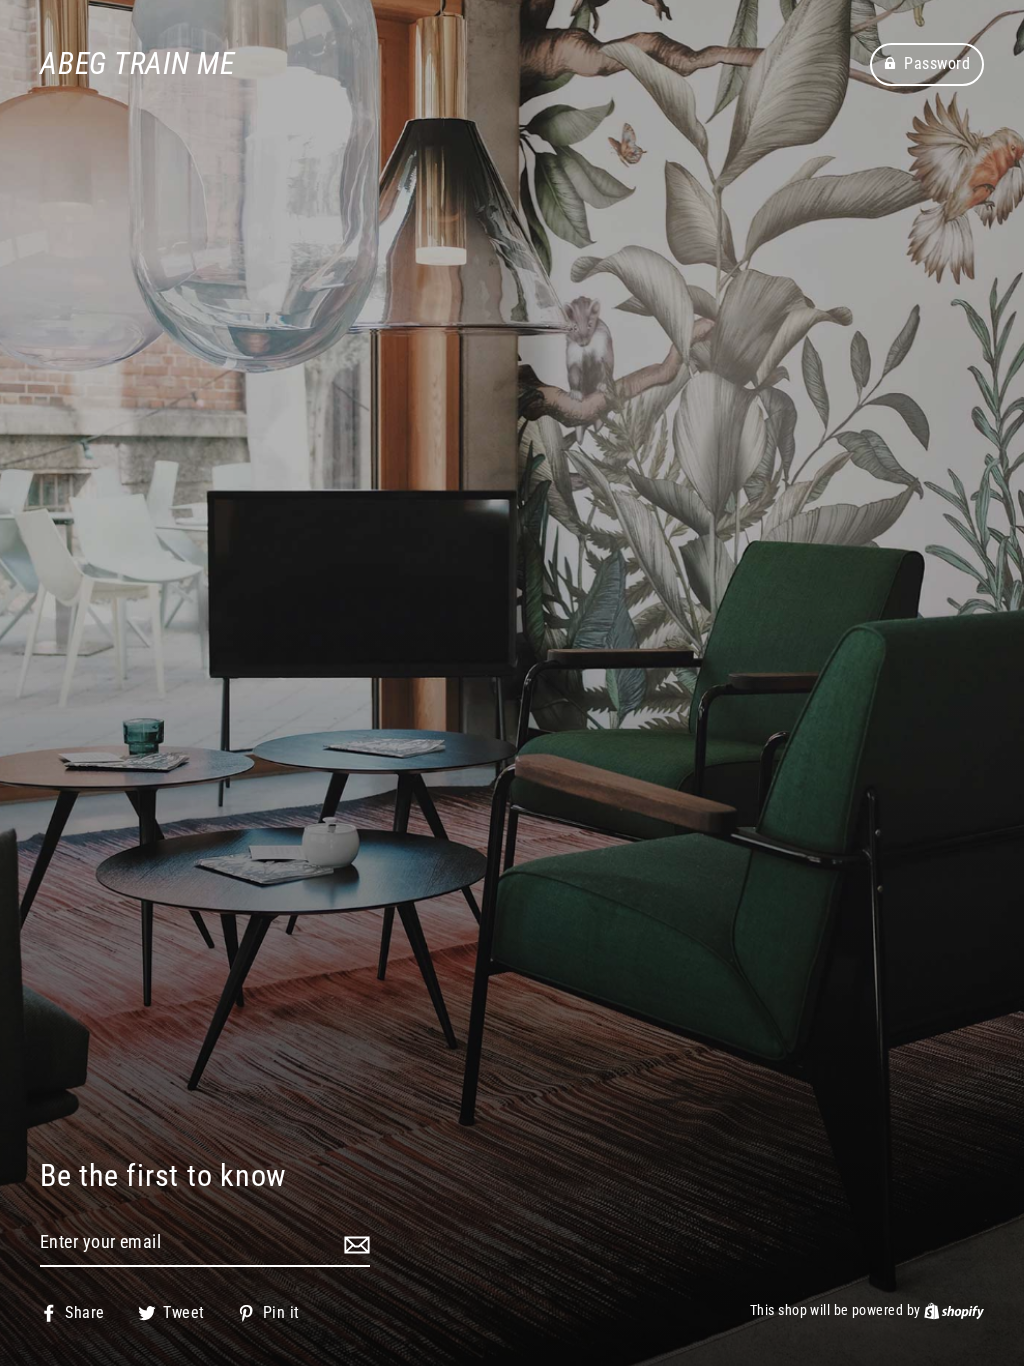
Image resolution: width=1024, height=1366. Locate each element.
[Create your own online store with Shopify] (954, 1310)
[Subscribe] (354, 1243)
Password (937, 63)
